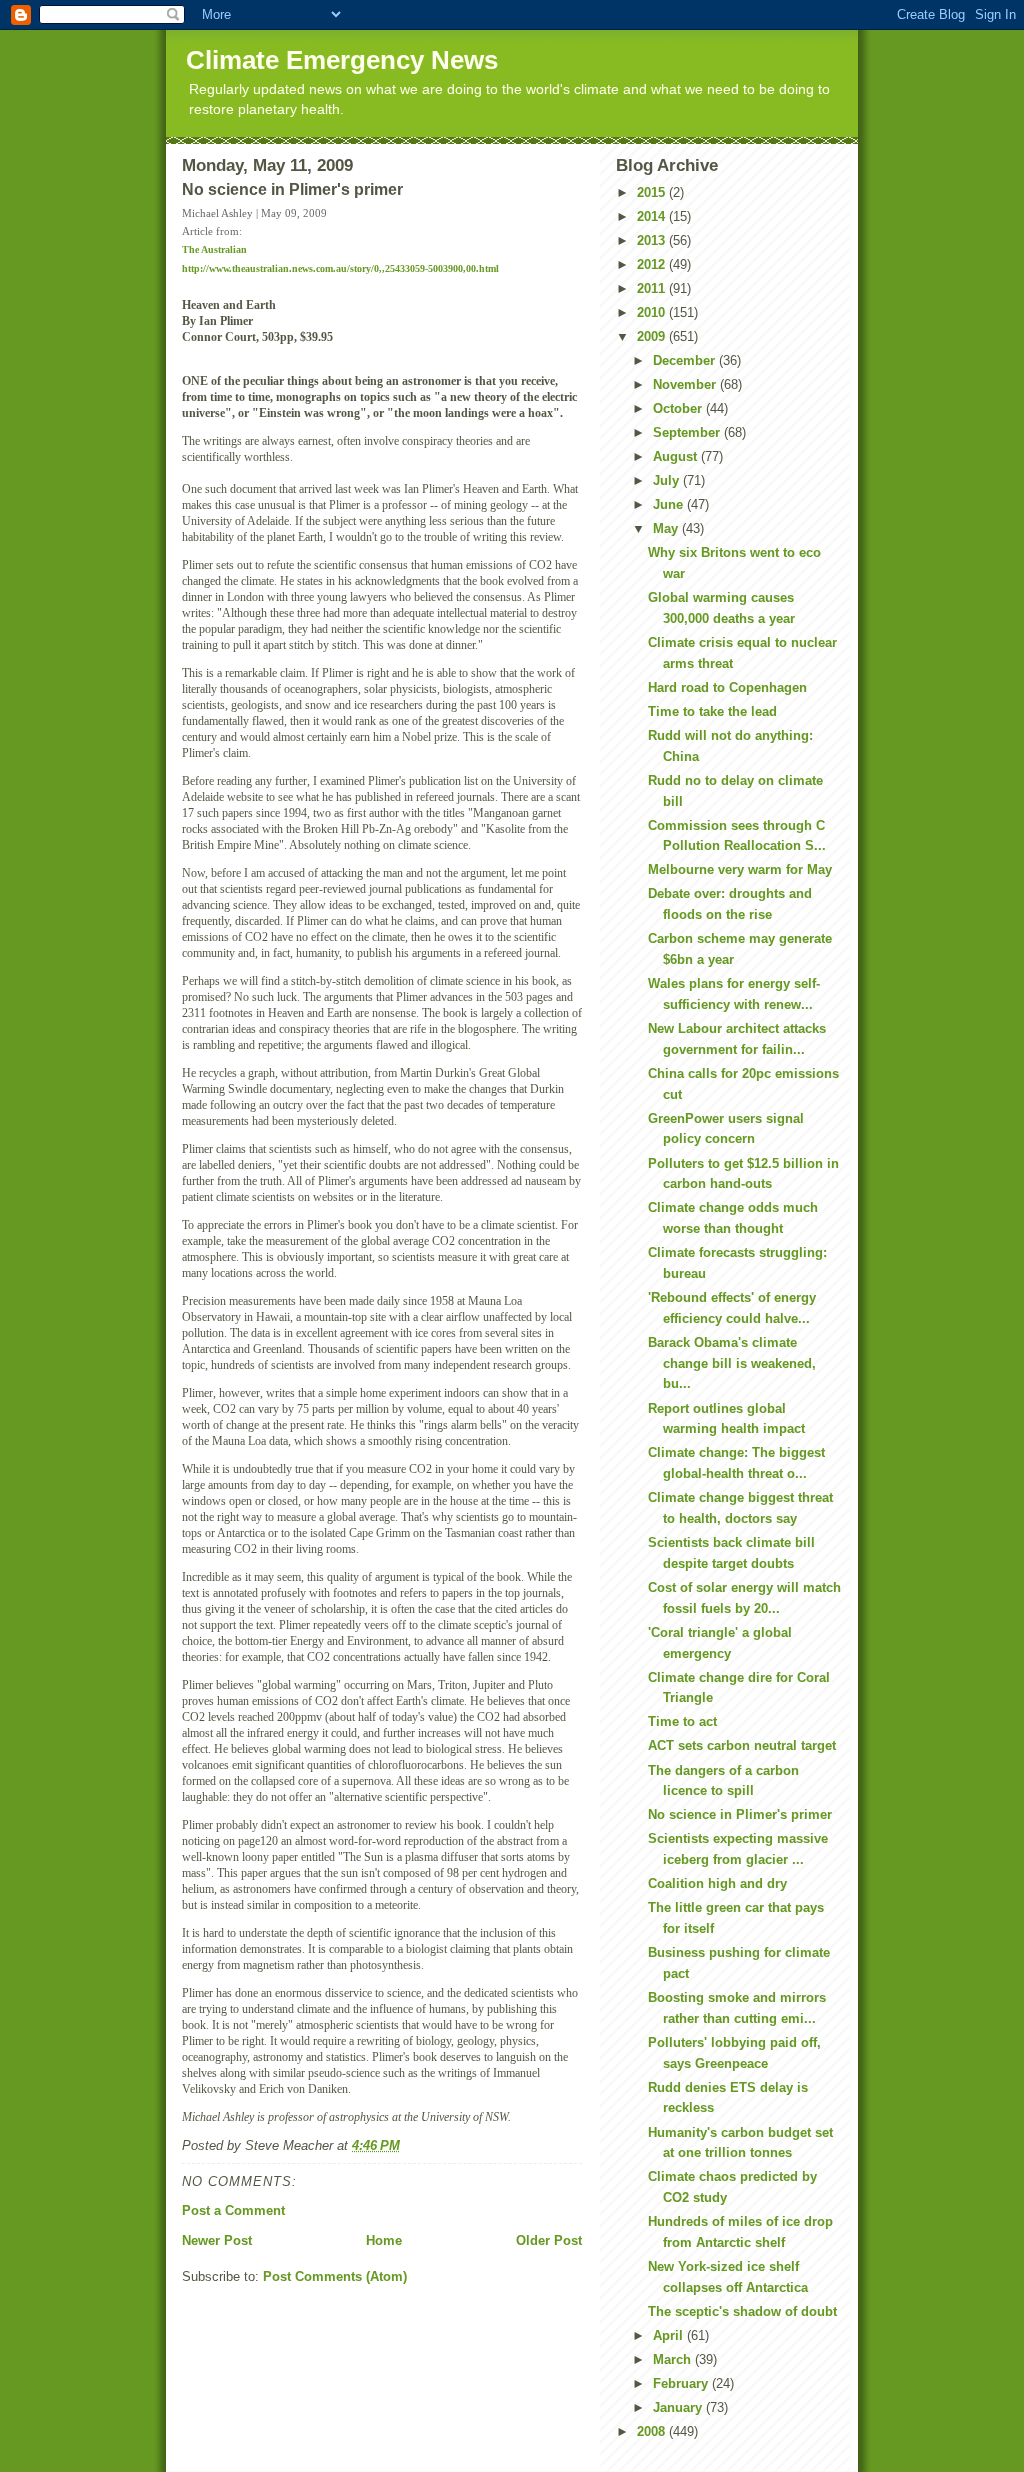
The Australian (214, 249)
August (677, 456)
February (682, 2383)
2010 (653, 312)
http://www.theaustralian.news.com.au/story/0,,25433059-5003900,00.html (340, 268)
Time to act (682, 1721)
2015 (653, 192)
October (679, 408)
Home (384, 2240)
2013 (653, 240)
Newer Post (217, 2240)
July (668, 480)
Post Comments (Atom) (335, 2276)
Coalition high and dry (717, 1883)
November (686, 384)
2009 (653, 336)
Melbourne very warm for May (740, 869)
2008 (653, 2431)
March (674, 2359)
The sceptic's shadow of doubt (742, 2311)
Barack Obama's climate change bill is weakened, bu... (732, 1363)
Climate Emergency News (342, 60)
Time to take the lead (712, 711)
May (667, 528)
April (670, 2335)
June (670, 504)
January (679, 2407)
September (688, 432)
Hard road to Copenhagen (727, 687)
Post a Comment (233, 2210)
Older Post (549, 2240)
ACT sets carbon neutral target (742, 1745)
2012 (653, 264)
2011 (653, 288)
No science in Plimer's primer (740, 1814)
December (686, 360)
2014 (653, 216)
